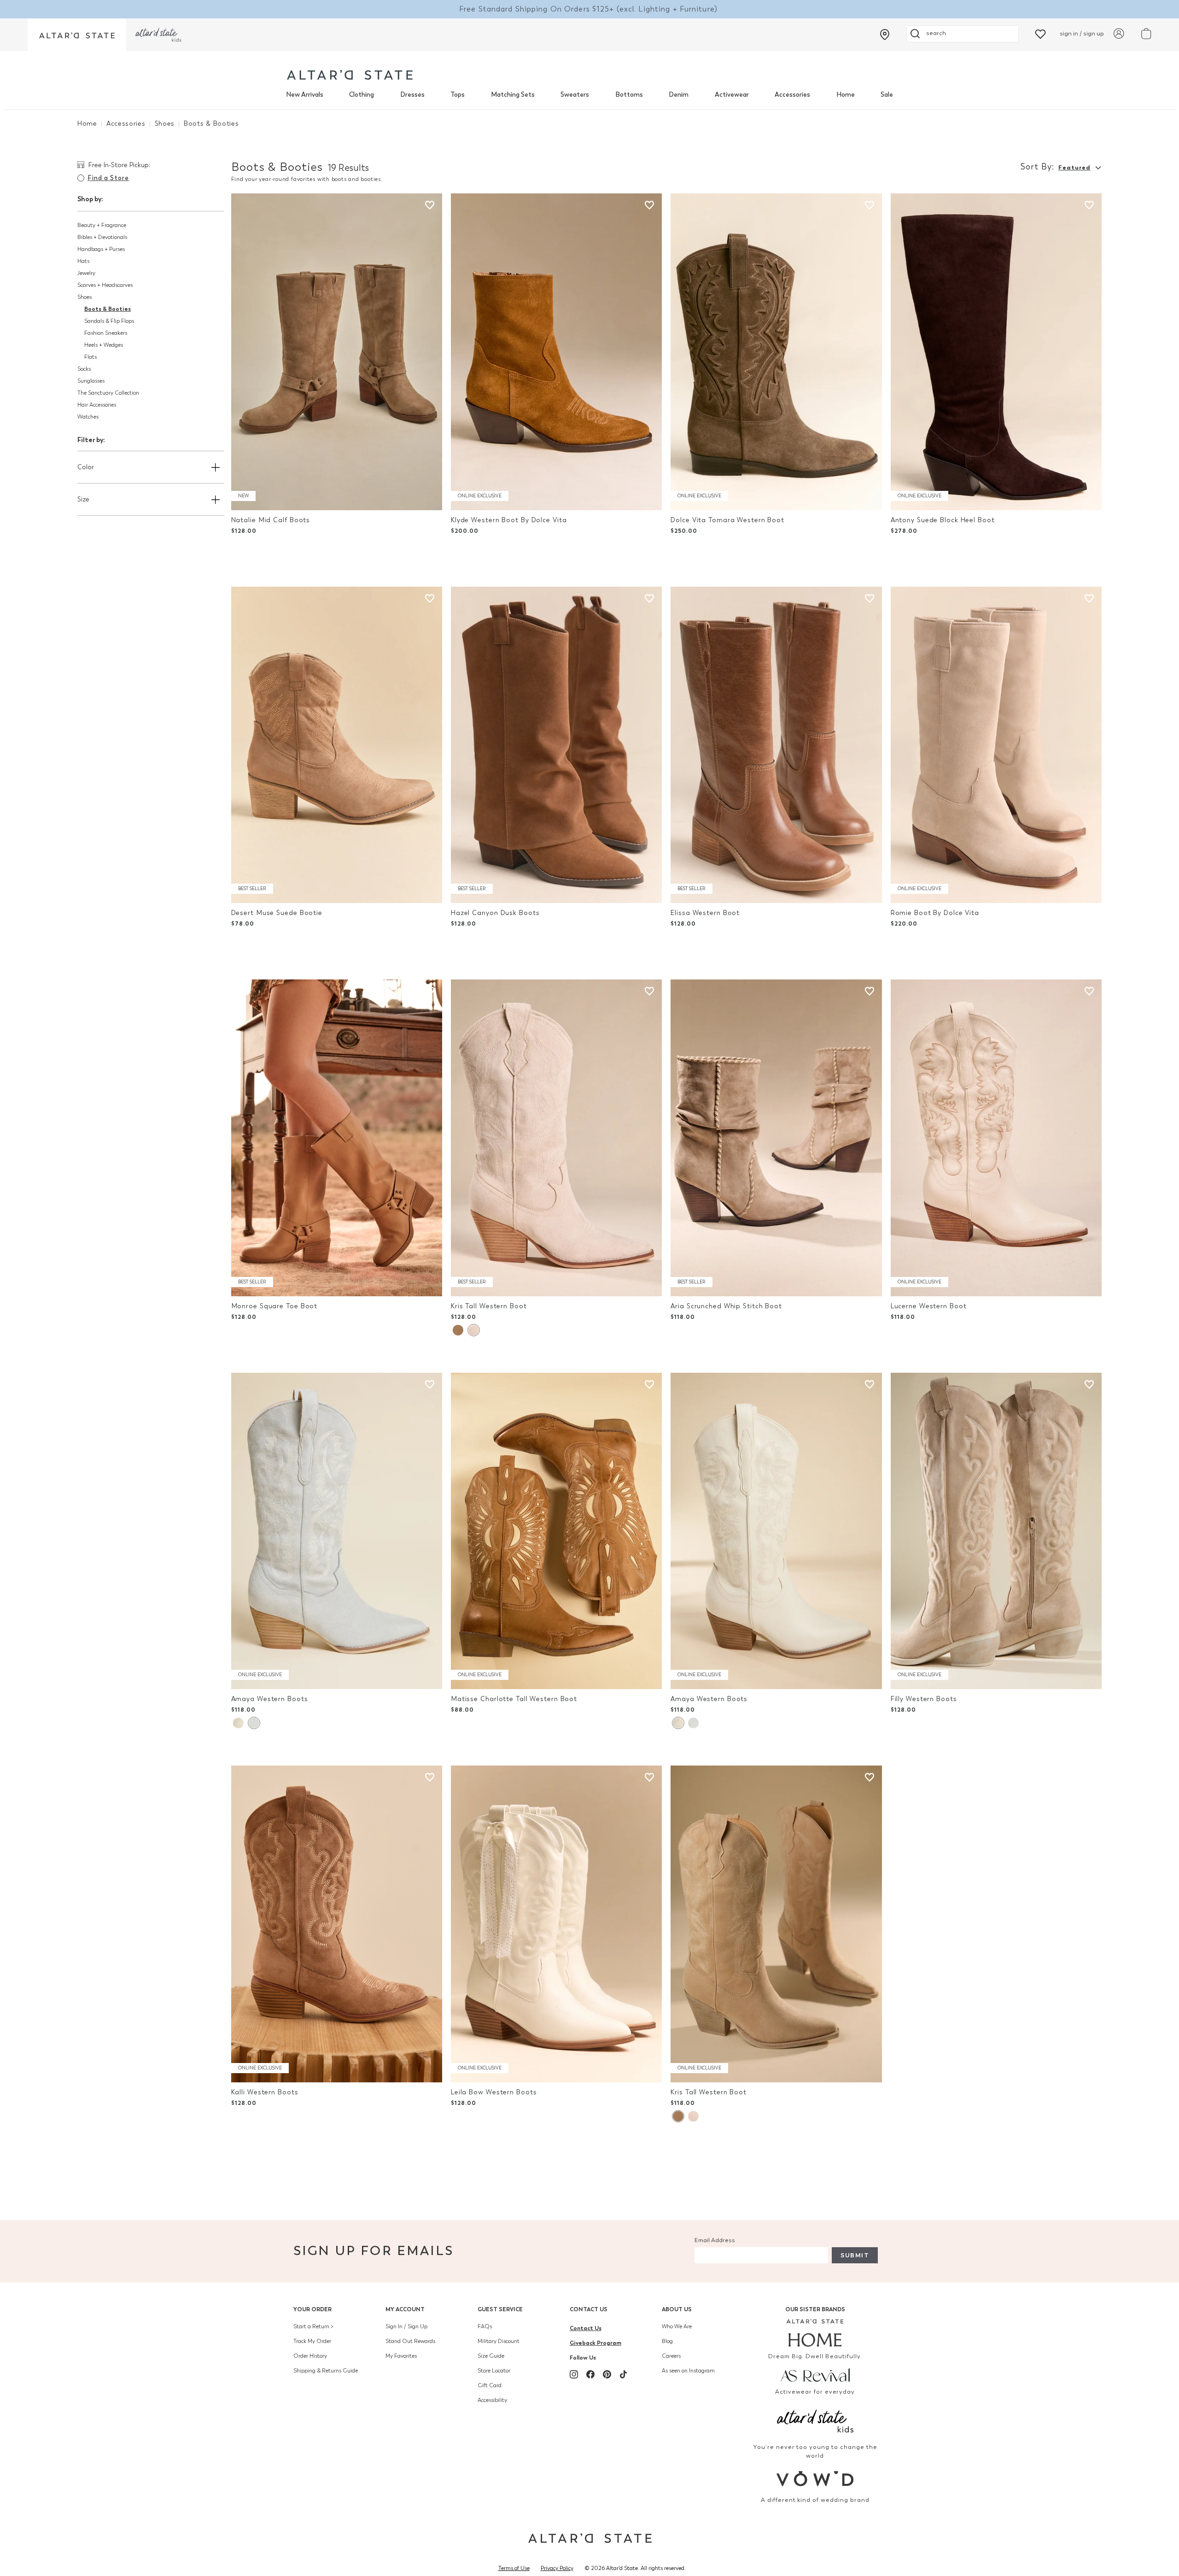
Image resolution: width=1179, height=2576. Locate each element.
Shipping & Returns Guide (326, 2371)
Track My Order (312, 2341)
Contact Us (589, 2309)
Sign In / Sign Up (406, 2326)
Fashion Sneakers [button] (106, 333)
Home (846, 95)
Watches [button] (88, 417)
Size (83, 499)
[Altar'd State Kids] (815, 2420)
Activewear (732, 95)
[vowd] (815, 2479)
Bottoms (629, 95)
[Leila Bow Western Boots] (556, 1924)
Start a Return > (313, 2326)
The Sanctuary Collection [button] (108, 393)
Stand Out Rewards (410, 2341)
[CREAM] (458, 1330)
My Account (405, 2309)
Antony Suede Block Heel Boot (943, 520)
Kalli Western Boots (265, 2092)
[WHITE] (238, 1723)
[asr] (815, 2375)
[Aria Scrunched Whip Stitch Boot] (776, 1138)
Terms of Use (514, 2568)
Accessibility (492, 2400)
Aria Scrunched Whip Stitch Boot (726, 1306)
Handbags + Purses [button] (101, 249)
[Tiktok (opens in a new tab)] (624, 2374)
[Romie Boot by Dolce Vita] (996, 745)
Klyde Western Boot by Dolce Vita (509, 520)
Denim (679, 95)
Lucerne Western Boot (929, 1306)
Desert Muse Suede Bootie (277, 913)
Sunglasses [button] (91, 381)
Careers (671, 2356)
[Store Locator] (885, 35)
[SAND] (473, 1330)
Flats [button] (90, 357)
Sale (887, 95)
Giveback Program (595, 2343)
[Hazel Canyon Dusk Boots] (556, 745)
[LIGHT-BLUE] (254, 1723)
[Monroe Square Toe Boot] (337, 1138)
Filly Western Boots (924, 1699)
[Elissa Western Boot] (776, 745)
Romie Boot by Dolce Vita (935, 913)
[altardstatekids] (158, 35)
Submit (855, 2255)
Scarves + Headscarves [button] (105, 285)
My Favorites (401, 2356)
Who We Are (677, 2326)
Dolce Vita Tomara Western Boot (727, 520)
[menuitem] (305, 95)
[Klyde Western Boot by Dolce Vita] (556, 352)
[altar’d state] (77, 35)
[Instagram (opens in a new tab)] (574, 2374)
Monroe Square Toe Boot (274, 1306)
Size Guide (491, 2356)
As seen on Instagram (688, 2371)
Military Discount (499, 2341)
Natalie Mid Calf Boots (271, 520)
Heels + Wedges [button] (104, 345)
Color (86, 467)
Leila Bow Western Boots (494, 2092)
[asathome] (815, 2333)
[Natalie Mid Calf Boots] (337, 352)
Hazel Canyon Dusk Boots (495, 913)
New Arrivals (305, 95)
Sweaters (575, 95)
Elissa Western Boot (705, 913)
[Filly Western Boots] (996, 1531)
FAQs (485, 2326)
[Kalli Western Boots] (337, 1924)
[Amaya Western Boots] (337, 1531)
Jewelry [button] (86, 273)
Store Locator (494, 2371)
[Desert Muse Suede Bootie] (337, 745)
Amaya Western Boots (270, 1699)
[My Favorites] (1040, 33)
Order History (310, 2356)
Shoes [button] (85, 297)
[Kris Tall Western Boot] (556, 1138)
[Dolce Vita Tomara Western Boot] (776, 352)
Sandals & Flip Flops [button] (109, 321)
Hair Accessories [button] (97, 405)
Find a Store (108, 178)
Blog (667, 2341)
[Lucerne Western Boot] (996, 1138)
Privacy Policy (557, 2568)
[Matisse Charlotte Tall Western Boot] (556, 1531)
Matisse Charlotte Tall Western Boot (514, 1699)
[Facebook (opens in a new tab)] (590, 2374)
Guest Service (500, 2309)
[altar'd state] (350, 75)
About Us (677, 2309)
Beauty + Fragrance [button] (102, 225)
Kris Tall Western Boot (489, 1306)
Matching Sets (513, 95)
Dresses (412, 95)
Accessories (792, 95)
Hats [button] (83, 261)
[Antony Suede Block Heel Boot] (996, 352)
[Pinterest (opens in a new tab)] (607, 2374)
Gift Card (490, 2385)
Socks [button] (84, 369)
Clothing (362, 95)
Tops (458, 95)
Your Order (312, 2309)
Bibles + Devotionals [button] (102, 237)
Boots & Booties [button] (108, 309)
